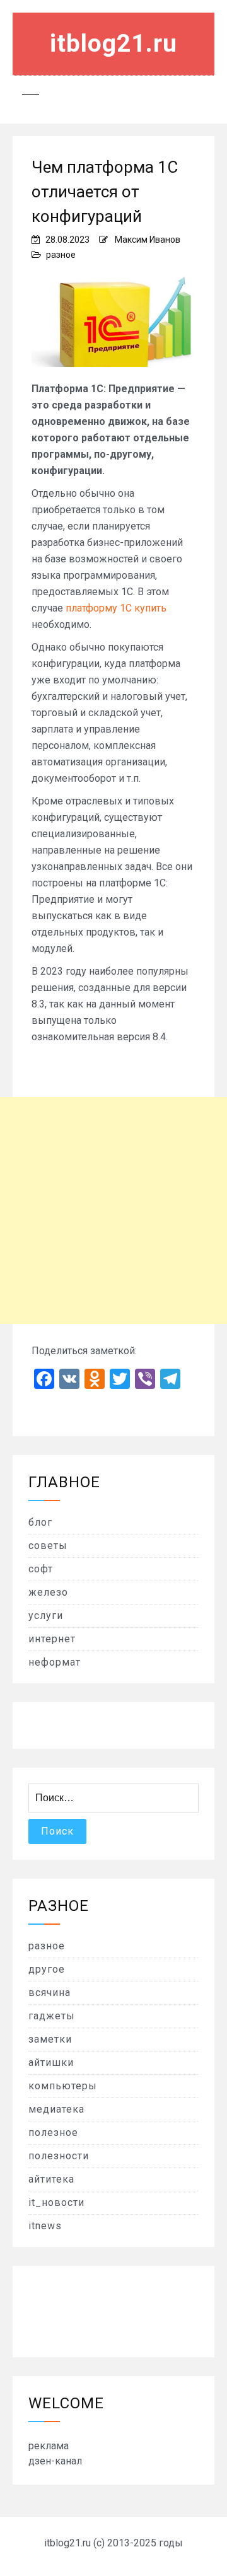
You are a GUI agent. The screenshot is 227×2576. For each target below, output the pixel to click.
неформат (55, 1662)
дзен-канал (55, 2461)
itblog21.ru (113, 44)
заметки (50, 2039)
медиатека (56, 2109)
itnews (45, 2226)
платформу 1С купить (116, 608)
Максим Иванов (148, 240)
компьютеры (63, 2086)
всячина (49, 1993)
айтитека (51, 2179)
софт (41, 1569)
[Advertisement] (113, 1210)
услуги (46, 1616)
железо (48, 1592)
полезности (59, 2156)
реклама (49, 2446)
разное (61, 255)
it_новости (56, 2202)
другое (47, 1969)
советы (48, 1546)
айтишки (51, 2063)
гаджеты (52, 2016)
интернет (52, 1639)
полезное (53, 2132)
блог (40, 1522)
